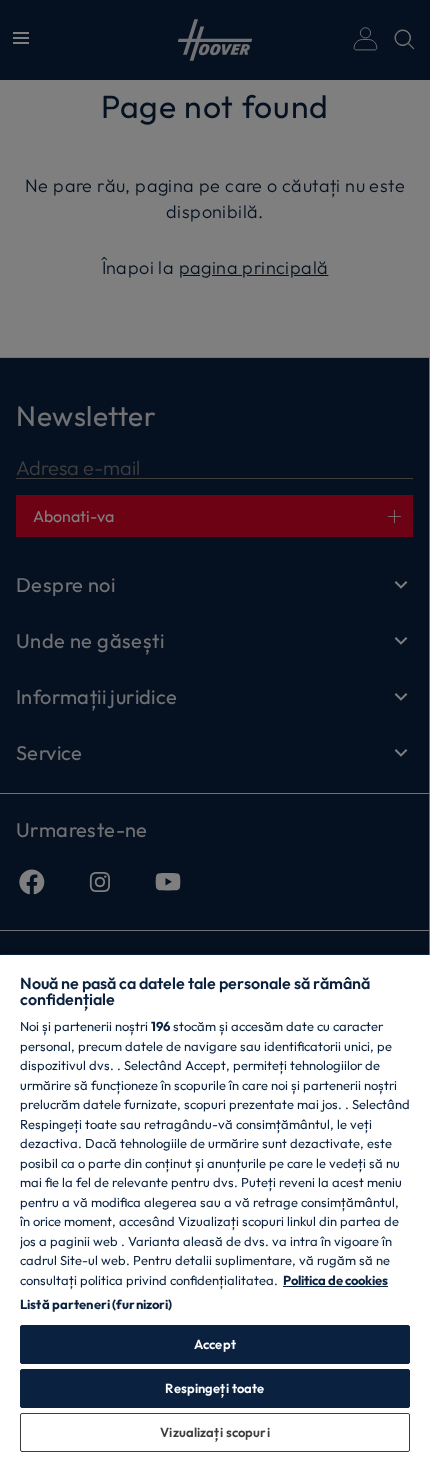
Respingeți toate (214, 1388)
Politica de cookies (335, 1280)
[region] (215, 1205)
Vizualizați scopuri (214, 1432)
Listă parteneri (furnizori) (96, 1304)
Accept (215, 1344)
